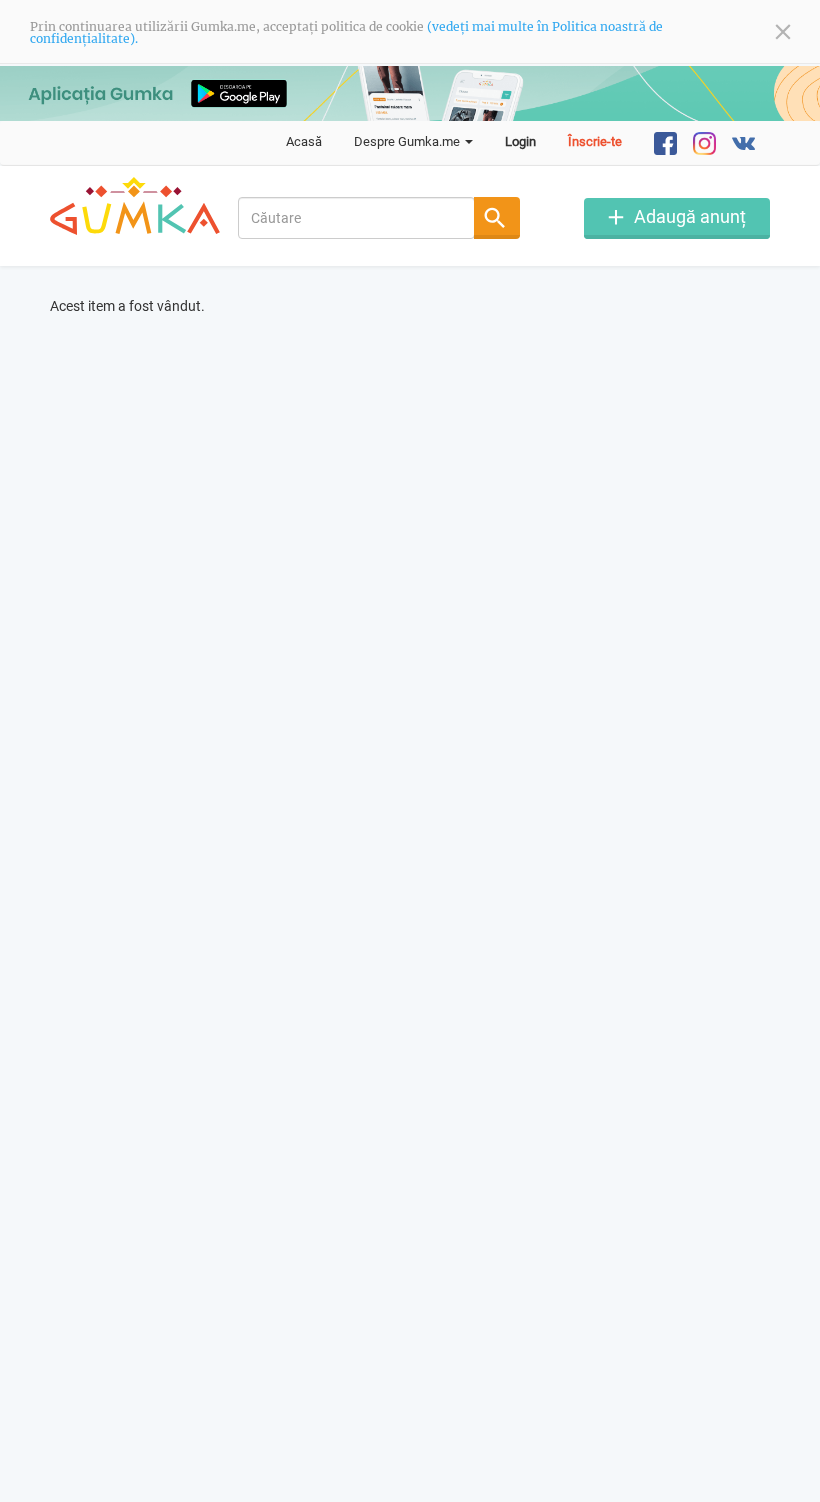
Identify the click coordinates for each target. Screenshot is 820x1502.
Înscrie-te (595, 141)
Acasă (304, 141)
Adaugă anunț (690, 216)
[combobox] (357, 218)
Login (520, 141)
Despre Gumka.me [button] (408, 141)
